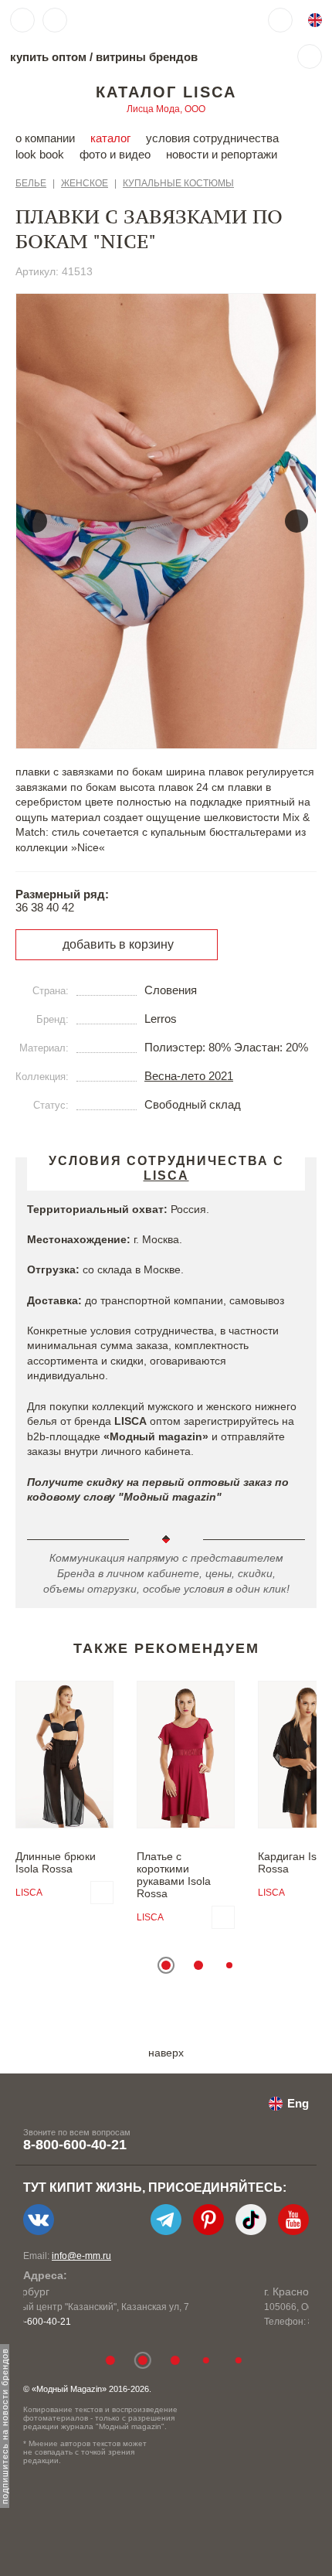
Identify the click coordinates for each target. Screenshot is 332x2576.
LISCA (29, 1893)
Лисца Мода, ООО (166, 109)
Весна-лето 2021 (189, 1076)
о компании (45, 138)
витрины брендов (147, 57)
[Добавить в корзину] (102, 1893)
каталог (110, 138)
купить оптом (48, 57)
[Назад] (36, 521)
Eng (298, 2103)
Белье (31, 183)
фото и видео (115, 154)
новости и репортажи (222, 154)
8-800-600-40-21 (75, 2145)
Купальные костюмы (178, 183)
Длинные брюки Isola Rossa (56, 1862)
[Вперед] (296, 521)
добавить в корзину (118, 944)
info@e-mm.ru (81, 2256)
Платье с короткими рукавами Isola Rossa (174, 1875)
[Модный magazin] (121, 20)
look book (40, 154)
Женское (85, 183)
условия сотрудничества (212, 138)
